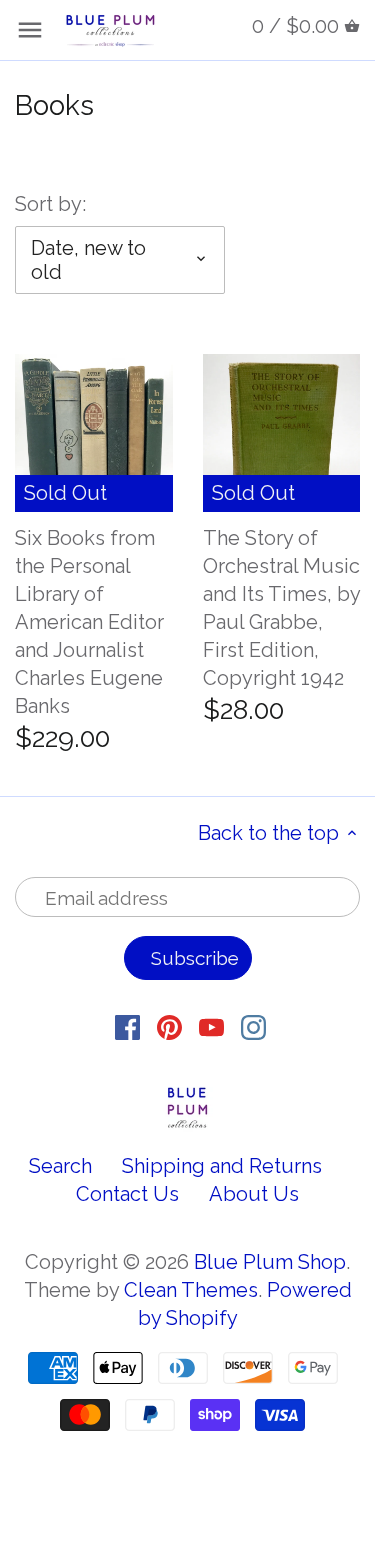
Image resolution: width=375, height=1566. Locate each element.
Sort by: (50, 204)
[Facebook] (127, 1026)
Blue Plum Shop (270, 1262)
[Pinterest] (169, 1026)
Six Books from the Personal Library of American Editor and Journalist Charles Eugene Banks (89, 622)
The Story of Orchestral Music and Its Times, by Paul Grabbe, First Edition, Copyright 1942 (281, 608)
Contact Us (127, 1194)
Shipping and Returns (222, 1166)
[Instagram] (253, 1026)
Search (60, 1166)
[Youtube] (211, 1026)
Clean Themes (191, 1290)
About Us (254, 1194)
